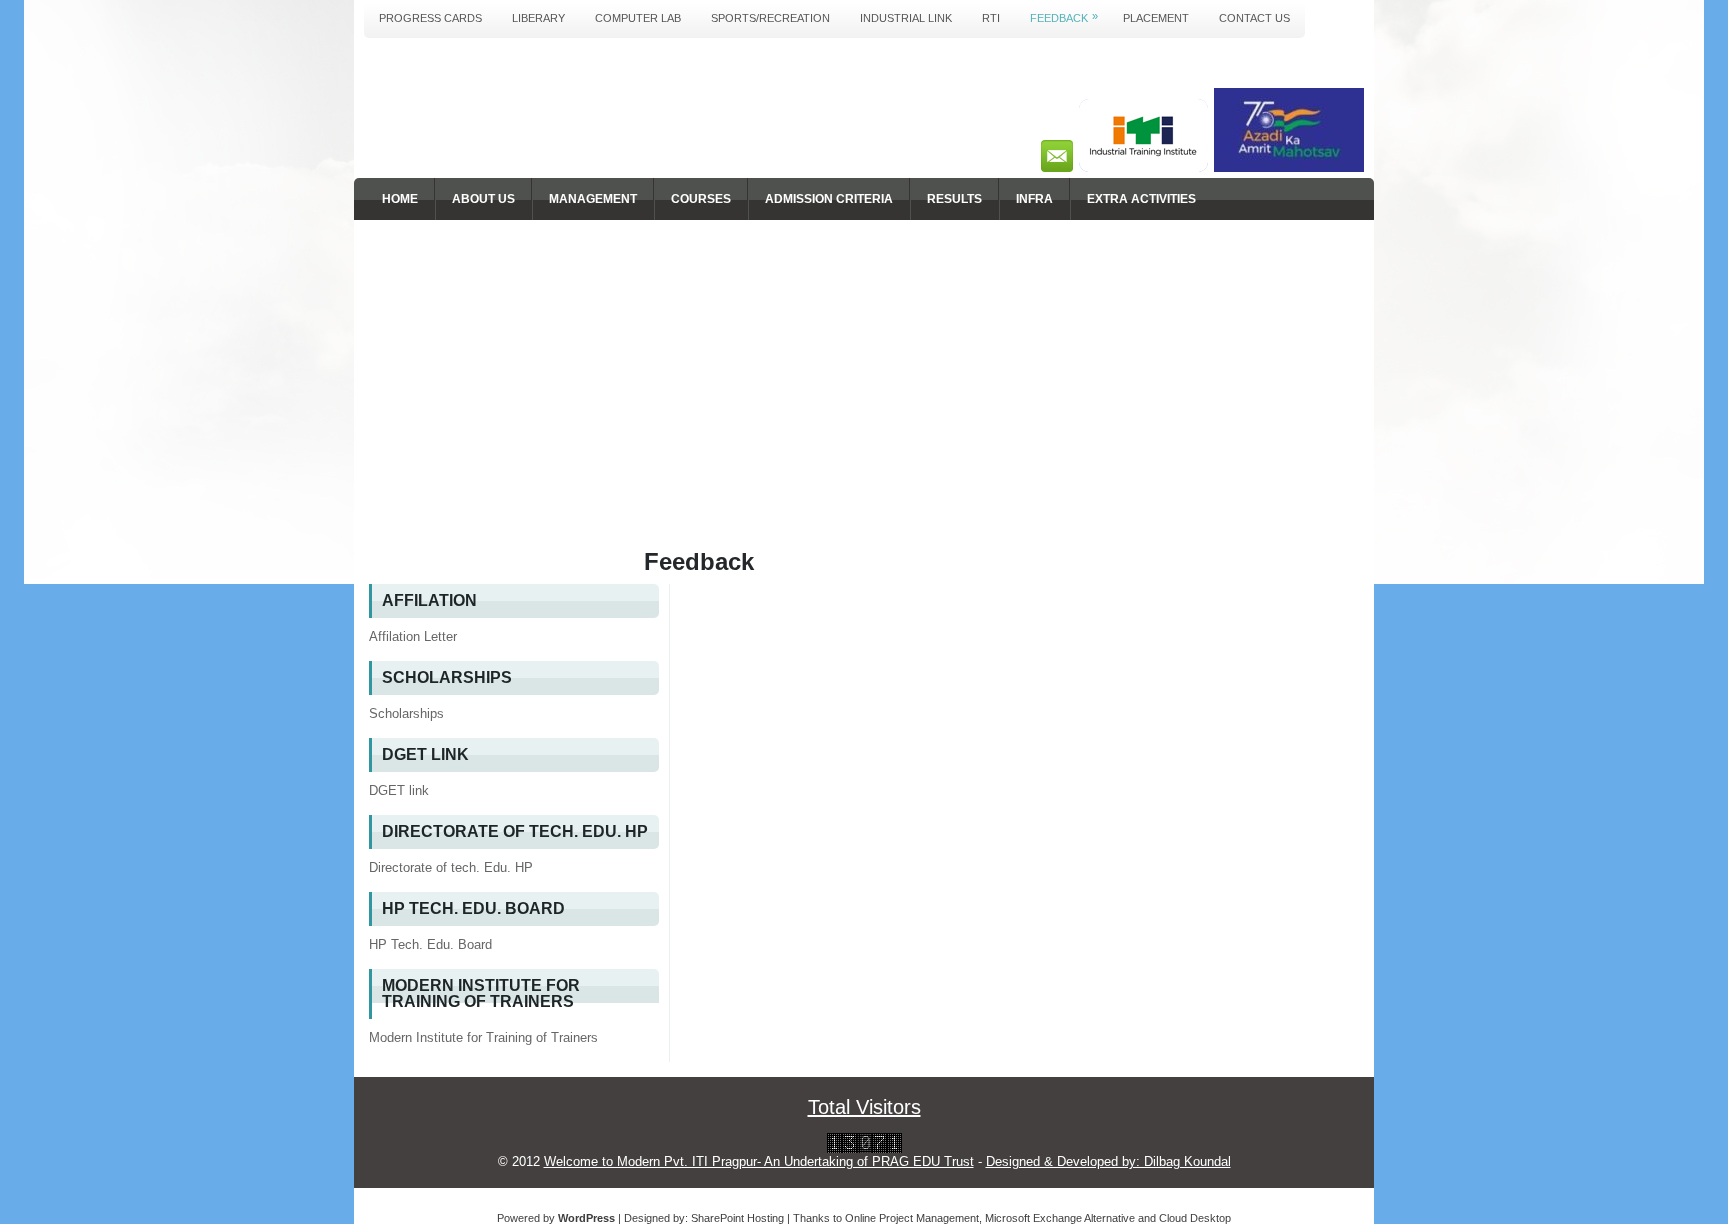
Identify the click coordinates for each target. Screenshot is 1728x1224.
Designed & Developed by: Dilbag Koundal (1108, 1161)
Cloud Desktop (1195, 1218)
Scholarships (406, 713)
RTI (991, 18)
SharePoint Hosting (737, 1218)
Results (954, 199)
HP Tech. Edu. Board (430, 944)
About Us (483, 199)
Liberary (538, 18)
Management (593, 199)
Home (400, 199)
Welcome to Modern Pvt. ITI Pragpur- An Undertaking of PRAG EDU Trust (759, 1161)
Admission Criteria (829, 199)
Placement (1156, 18)
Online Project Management (912, 1218)
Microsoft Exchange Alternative (1060, 1218)
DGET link (399, 790)
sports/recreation (770, 18)
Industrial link (906, 18)
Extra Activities (1141, 199)
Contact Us (1254, 18)
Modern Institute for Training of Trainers (483, 1037)
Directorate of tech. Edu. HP (451, 867)
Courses (701, 199)
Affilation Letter (413, 636)
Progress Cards (430, 18)
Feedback (1064, 17)
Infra (1034, 199)
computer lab (638, 18)
